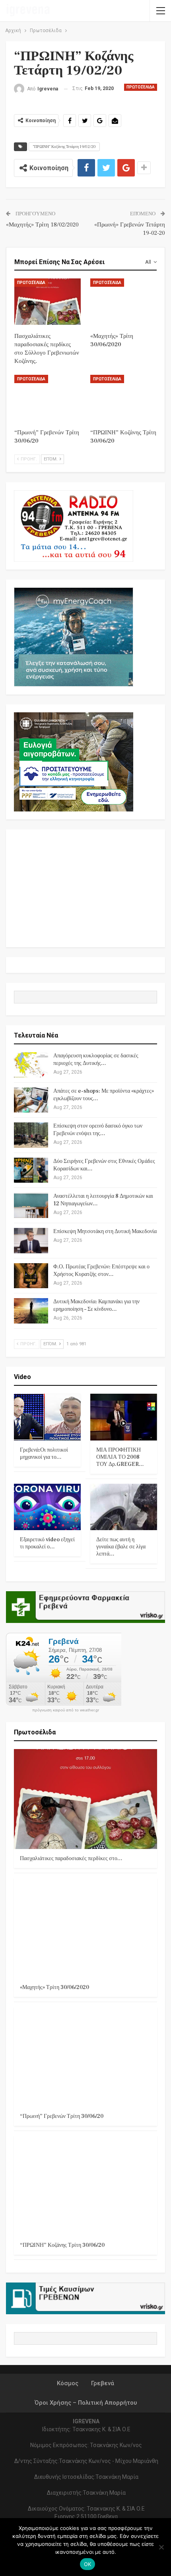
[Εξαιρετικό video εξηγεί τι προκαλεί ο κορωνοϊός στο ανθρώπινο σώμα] (47, 1507)
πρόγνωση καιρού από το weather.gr (66, 1710)
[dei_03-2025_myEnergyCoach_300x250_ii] (74, 636)
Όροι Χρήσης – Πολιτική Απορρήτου (86, 2403)
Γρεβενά (103, 2383)
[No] (161, 2547)
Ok (88, 2564)
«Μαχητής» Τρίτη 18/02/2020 (42, 225)
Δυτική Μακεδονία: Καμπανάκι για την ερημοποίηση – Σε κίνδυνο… (96, 1305)
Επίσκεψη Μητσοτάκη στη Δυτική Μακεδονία (105, 1231)
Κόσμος (68, 2383)
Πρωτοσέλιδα (141, 87)
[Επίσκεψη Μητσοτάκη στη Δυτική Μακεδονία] (31, 1241)
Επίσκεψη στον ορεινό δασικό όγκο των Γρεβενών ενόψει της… (98, 1130)
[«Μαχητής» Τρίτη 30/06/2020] (123, 302)
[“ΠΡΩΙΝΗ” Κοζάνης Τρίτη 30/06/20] (123, 398)
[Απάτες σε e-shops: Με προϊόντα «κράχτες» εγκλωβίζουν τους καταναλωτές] (31, 1100)
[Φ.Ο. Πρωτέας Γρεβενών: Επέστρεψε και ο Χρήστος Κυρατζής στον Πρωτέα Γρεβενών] (31, 1276)
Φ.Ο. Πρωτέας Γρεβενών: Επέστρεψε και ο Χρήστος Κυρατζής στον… (101, 1271)
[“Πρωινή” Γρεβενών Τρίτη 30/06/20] (48, 398)
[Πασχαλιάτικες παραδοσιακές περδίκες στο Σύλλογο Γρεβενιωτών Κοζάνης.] (48, 302)
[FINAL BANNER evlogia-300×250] (74, 761)
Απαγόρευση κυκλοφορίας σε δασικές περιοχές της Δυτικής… (96, 1060)
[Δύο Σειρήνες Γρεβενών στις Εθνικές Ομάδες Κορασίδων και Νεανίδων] (31, 1170)
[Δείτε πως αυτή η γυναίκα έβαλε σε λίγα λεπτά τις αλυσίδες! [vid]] (124, 1507)
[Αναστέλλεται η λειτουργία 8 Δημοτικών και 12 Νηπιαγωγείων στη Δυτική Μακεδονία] (31, 1205)
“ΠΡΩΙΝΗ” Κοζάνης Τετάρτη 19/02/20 (64, 147)
